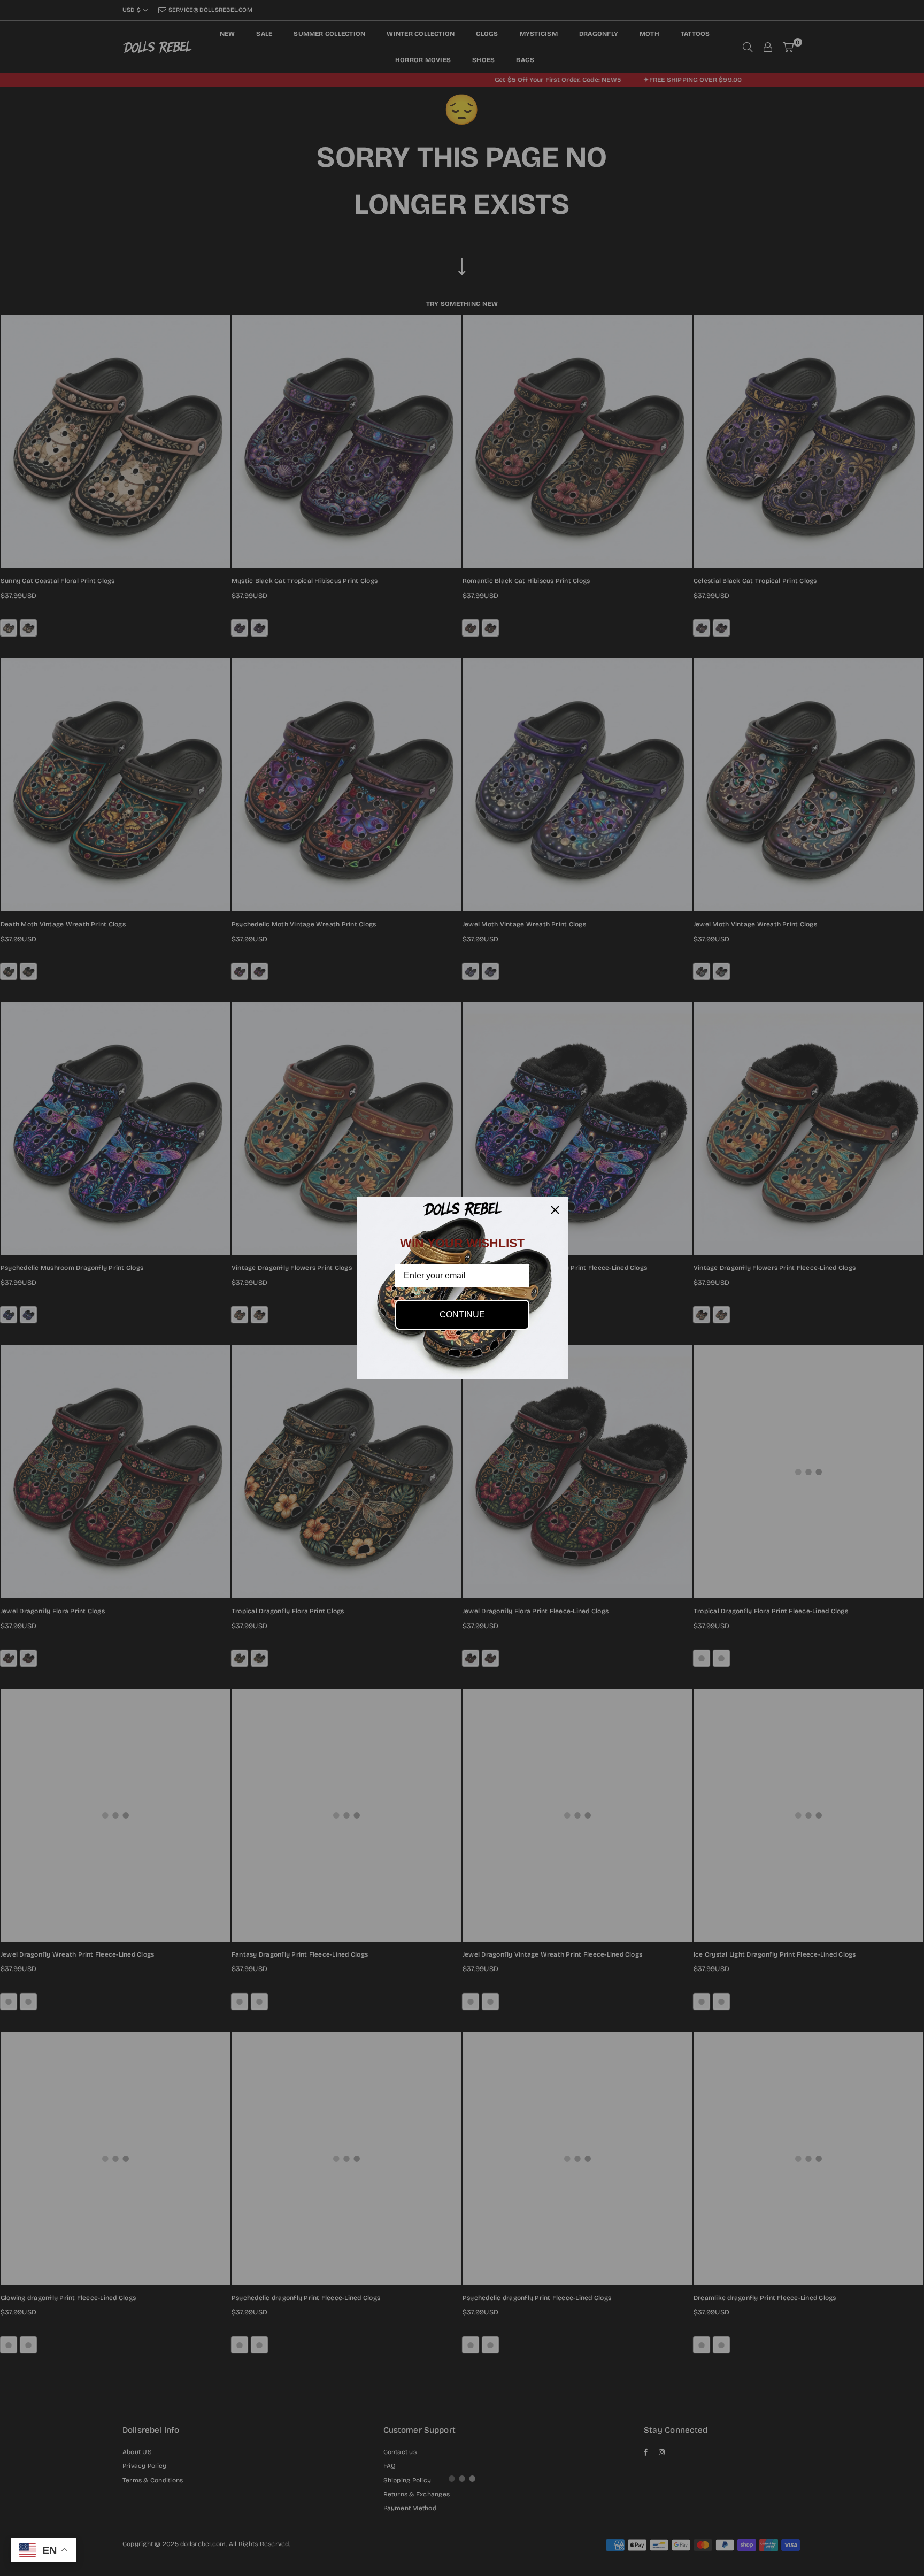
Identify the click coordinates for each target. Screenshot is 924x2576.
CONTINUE (462, 1314)
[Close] (555, 1210)
